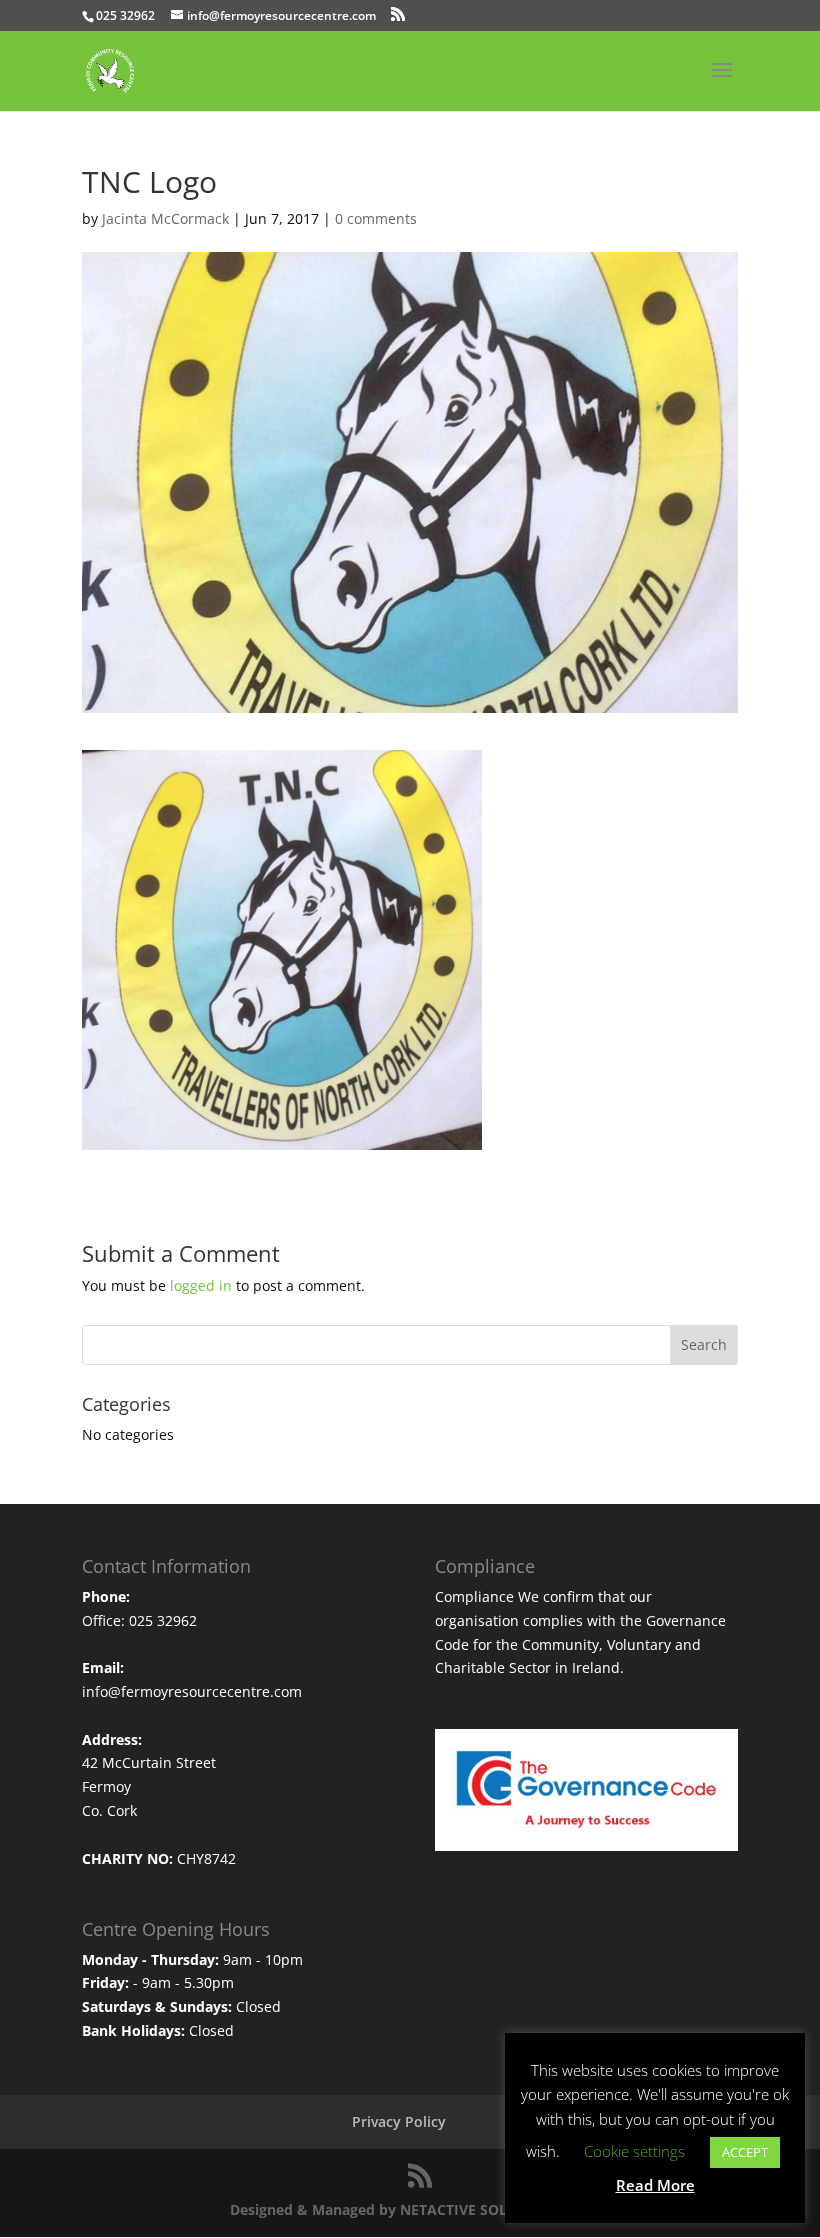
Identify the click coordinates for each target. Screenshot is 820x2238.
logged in (201, 1285)
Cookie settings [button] (634, 2151)
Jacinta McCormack (165, 218)
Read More (655, 2185)
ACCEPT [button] (745, 2152)
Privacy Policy (399, 2121)
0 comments (376, 218)
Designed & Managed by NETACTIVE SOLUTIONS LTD (410, 2209)
